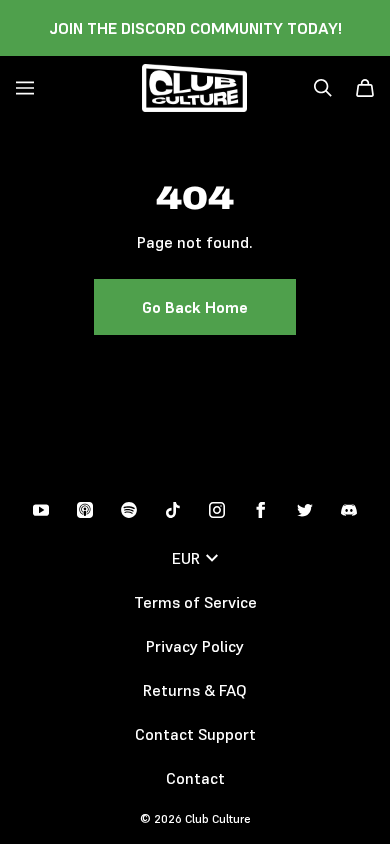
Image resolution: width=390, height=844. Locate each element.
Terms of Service (195, 602)
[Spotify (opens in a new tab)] (129, 510)
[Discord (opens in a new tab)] (349, 510)
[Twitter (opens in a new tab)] (305, 510)
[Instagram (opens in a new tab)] (217, 510)
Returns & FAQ (195, 690)
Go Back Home (195, 307)
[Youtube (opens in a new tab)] (41, 510)
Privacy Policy (195, 646)
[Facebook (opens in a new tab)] (261, 510)
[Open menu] (25, 88)
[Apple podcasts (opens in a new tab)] (85, 510)
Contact (195, 778)
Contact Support (195, 734)
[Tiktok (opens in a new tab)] (173, 510)
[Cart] (365, 88)
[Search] (323, 88)
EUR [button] (186, 558)
